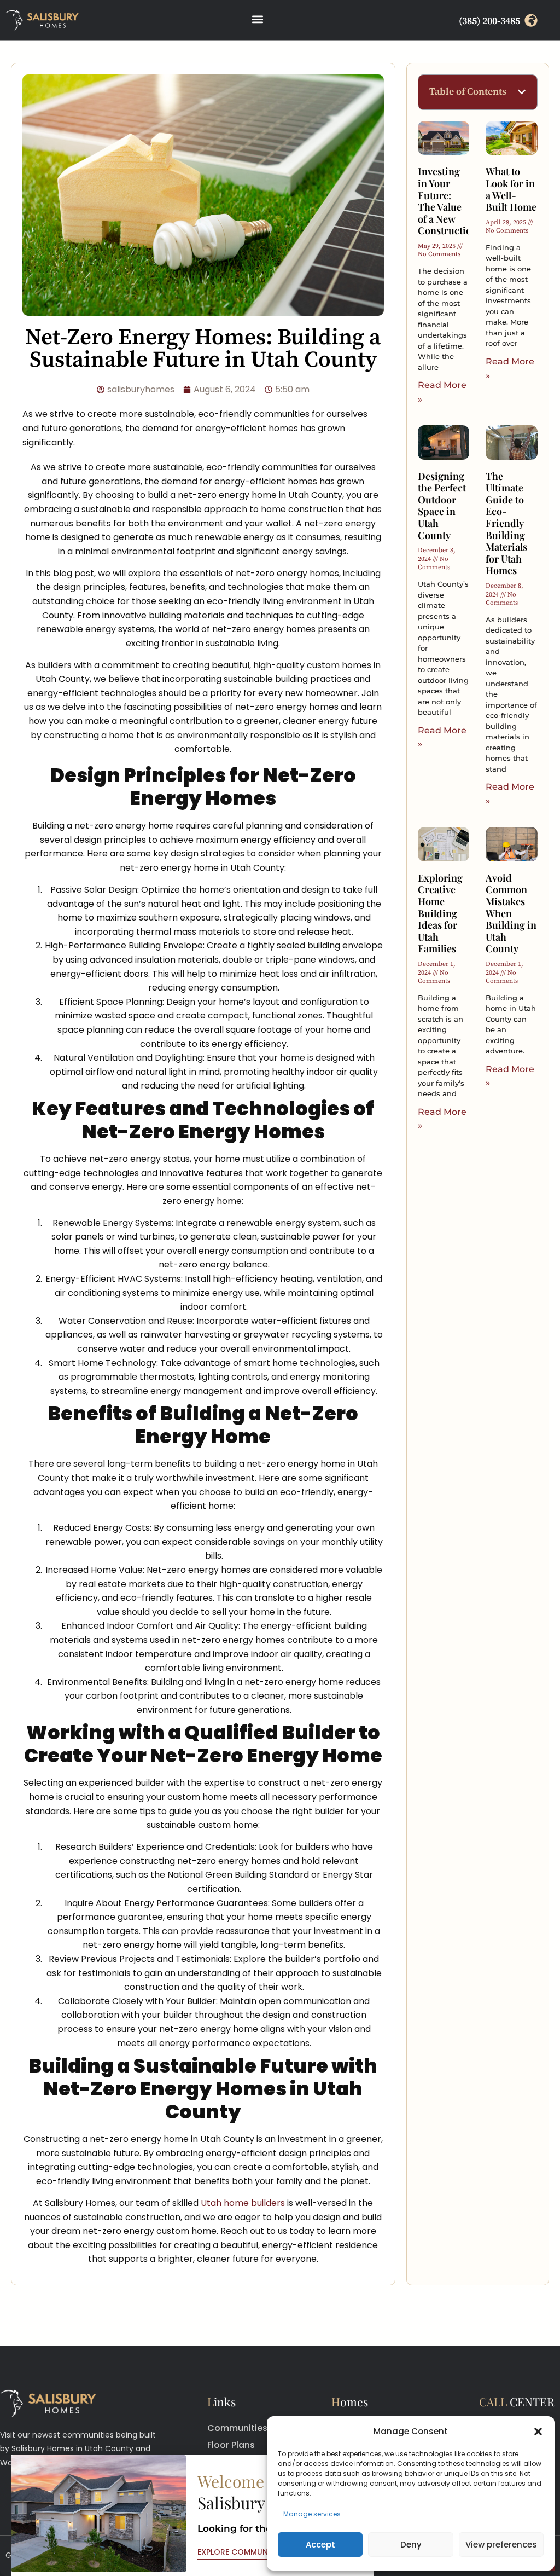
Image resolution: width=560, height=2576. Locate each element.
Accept (320, 2545)
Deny (411, 2545)
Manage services (312, 2514)
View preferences (501, 2545)
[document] (280, 1288)
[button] (538, 2432)
